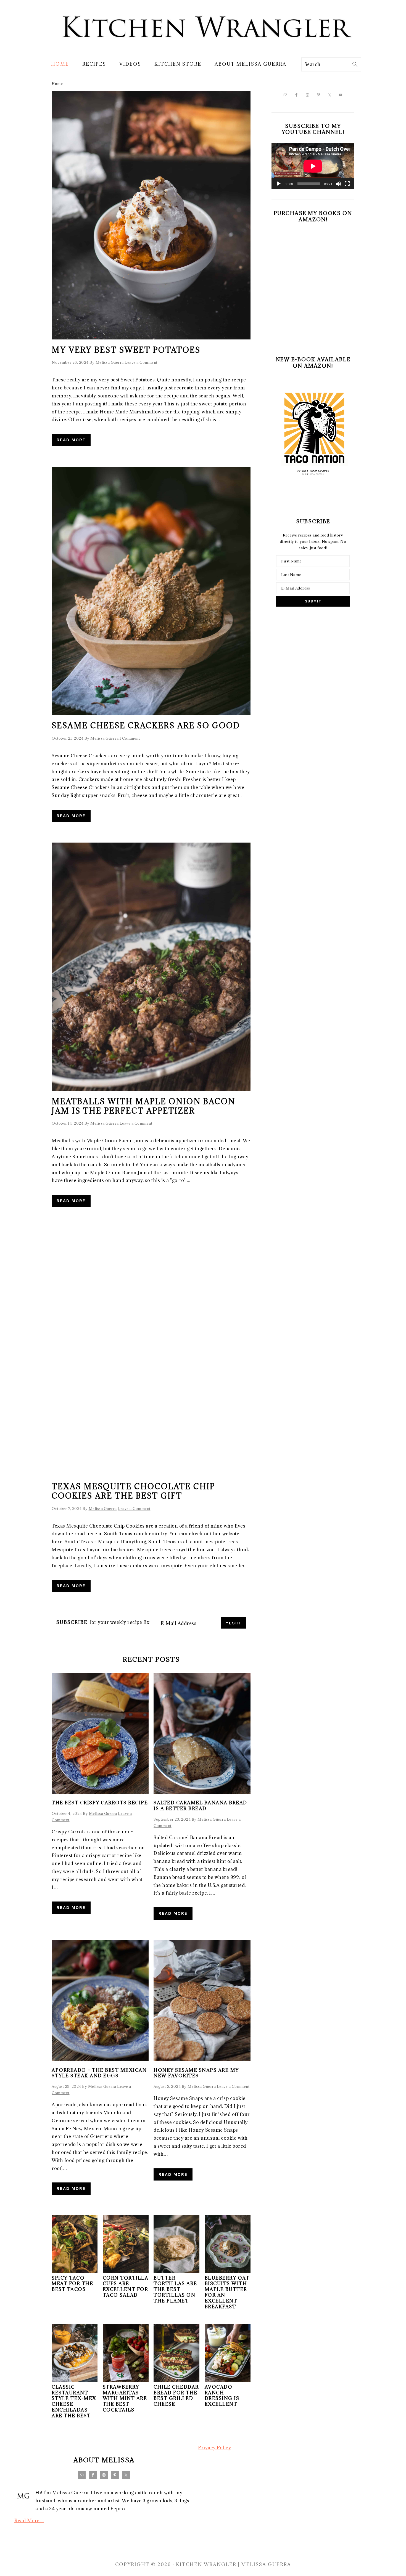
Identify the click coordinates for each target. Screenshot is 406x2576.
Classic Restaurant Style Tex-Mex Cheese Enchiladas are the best (74, 2401)
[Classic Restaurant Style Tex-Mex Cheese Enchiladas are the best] (75, 2380)
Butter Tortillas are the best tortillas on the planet (175, 2289)
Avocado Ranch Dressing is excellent (222, 2396)
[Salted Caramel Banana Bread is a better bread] (202, 1733)
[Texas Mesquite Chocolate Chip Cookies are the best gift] (151, 1352)
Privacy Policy (214, 2448)
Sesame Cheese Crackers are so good (146, 726)
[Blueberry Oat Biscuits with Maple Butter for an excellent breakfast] (228, 2271)
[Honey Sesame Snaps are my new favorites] (202, 2001)
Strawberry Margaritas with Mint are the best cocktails (125, 2398)
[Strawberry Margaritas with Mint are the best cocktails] (126, 2380)
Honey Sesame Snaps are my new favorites (196, 2073)
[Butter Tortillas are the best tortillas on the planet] (176, 2271)
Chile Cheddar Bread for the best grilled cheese (176, 2396)
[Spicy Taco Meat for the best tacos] (75, 2271)
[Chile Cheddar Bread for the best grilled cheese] (176, 2380)
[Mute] (338, 184)
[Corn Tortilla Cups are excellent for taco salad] (126, 2271)
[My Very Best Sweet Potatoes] (151, 215)
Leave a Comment (141, 362)
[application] (313, 166)
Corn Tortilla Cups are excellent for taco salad (126, 2286)
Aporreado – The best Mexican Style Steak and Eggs (99, 2073)
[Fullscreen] (347, 184)
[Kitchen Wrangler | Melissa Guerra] (203, 49)
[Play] (279, 184)
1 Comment (130, 738)
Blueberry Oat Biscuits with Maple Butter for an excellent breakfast (227, 2292)
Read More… (29, 2521)
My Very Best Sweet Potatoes (126, 350)
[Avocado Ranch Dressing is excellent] (228, 2380)
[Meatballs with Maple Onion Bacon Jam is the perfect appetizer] (151, 967)
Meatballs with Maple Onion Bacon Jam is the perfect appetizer (143, 1106)
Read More (71, 440)
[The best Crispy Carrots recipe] (100, 1733)
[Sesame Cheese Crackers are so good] (151, 591)
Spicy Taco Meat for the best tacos (72, 2284)
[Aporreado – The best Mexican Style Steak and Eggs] (100, 2001)
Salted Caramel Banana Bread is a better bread (200, 1806)
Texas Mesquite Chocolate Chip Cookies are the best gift (133, 1491)
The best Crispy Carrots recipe (100, 1803)
